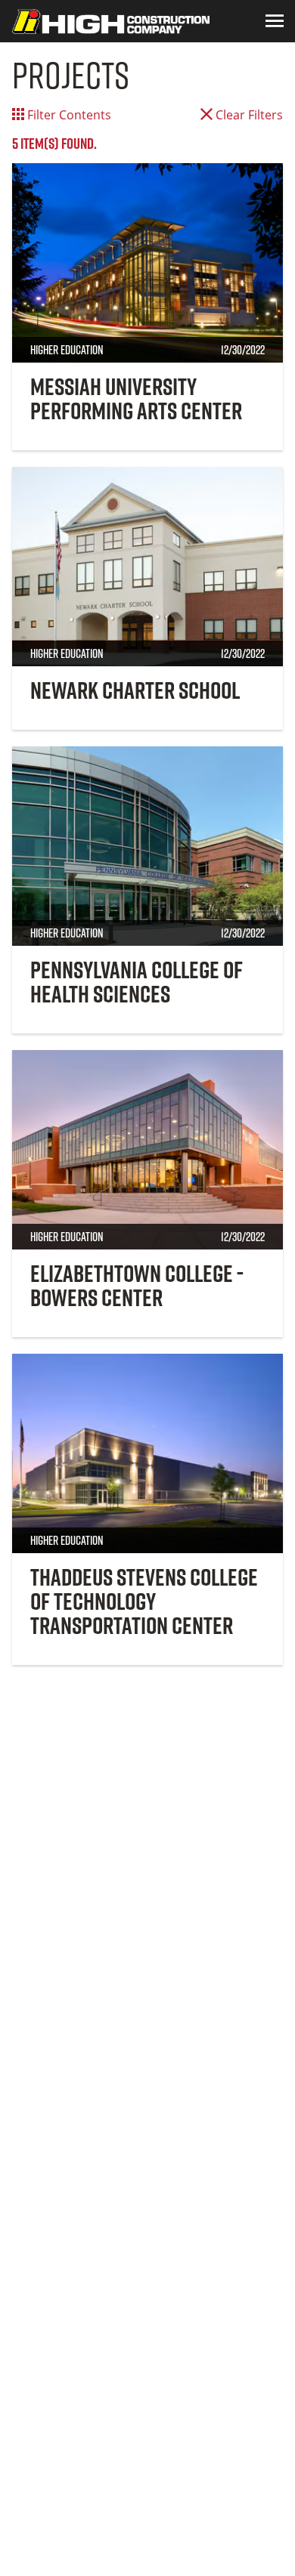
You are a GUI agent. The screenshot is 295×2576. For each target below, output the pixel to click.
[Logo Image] (111, 21)
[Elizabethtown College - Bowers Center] (147, 1150)
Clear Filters (248, 115)
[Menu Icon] (275, 21)
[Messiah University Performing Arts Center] (147, 263)
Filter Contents (68, 115)
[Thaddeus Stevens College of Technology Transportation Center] (147, 1453)
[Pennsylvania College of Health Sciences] (147, 846)
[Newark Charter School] (147, 567)
